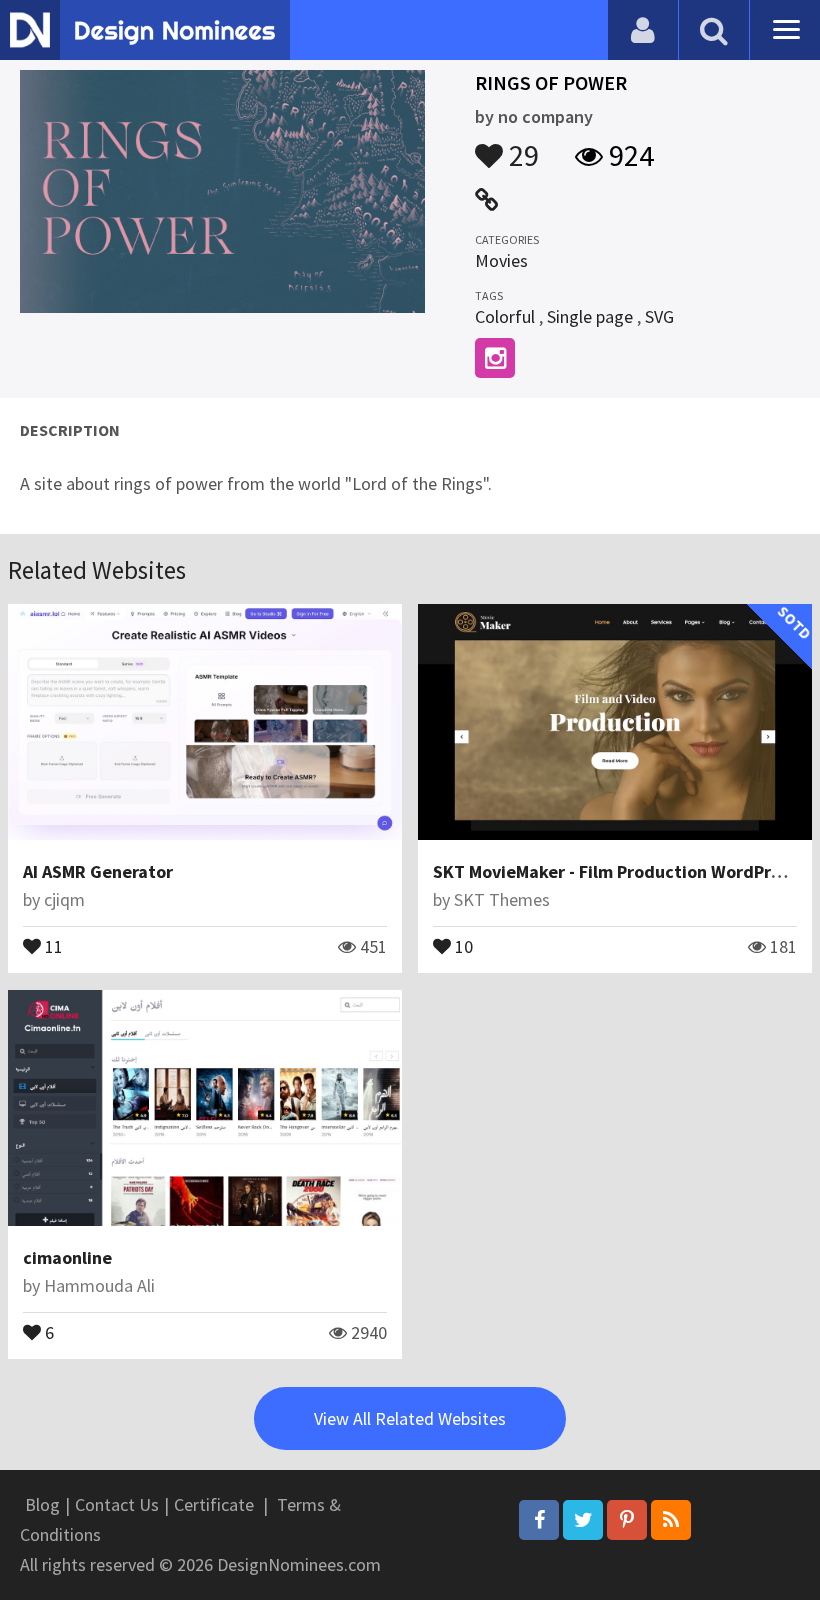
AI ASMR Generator (98, 871)
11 (52, 945)
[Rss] (671, 1520)
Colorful (505, 316)
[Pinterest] (627, 1520)
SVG (659, 316)
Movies (501, 260)
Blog (42, 1504)
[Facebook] (539, 1520)
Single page (590, 316)
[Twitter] (583, 1520)
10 (462, 945)
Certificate (214, 1504)
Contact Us (117, 1504)
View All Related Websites (410, 1418)
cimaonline (67, 1257)
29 (521, 146)
